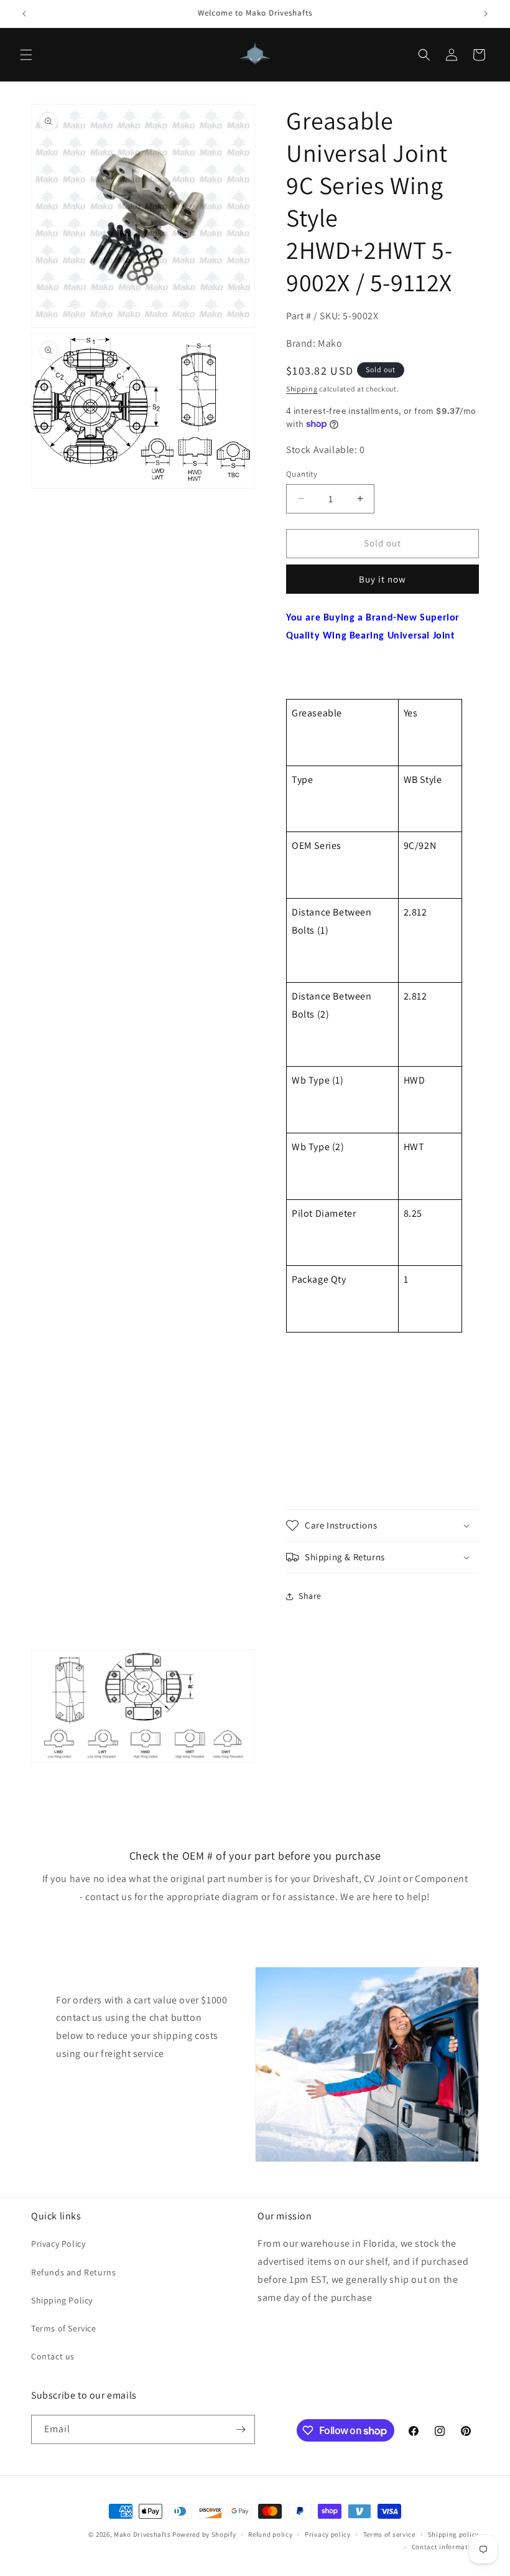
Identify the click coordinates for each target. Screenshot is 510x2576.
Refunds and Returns (73, 2272)
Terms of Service (64, 2328)
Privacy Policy (58, 2244)
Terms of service (389, 2534)
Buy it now (382, 579)
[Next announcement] (486, 14)
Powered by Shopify (204, 2534)
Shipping (302, 389)
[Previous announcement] (24, 14)
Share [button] (310, 1596)
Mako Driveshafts (142, 2534)
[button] (26, 55)
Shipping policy (454, 2534)
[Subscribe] (241, 2429)
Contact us (53, 2356)
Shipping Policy (62, 2300)
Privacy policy (328, 2534)
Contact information (445, 2547)
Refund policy (270, 2534)
